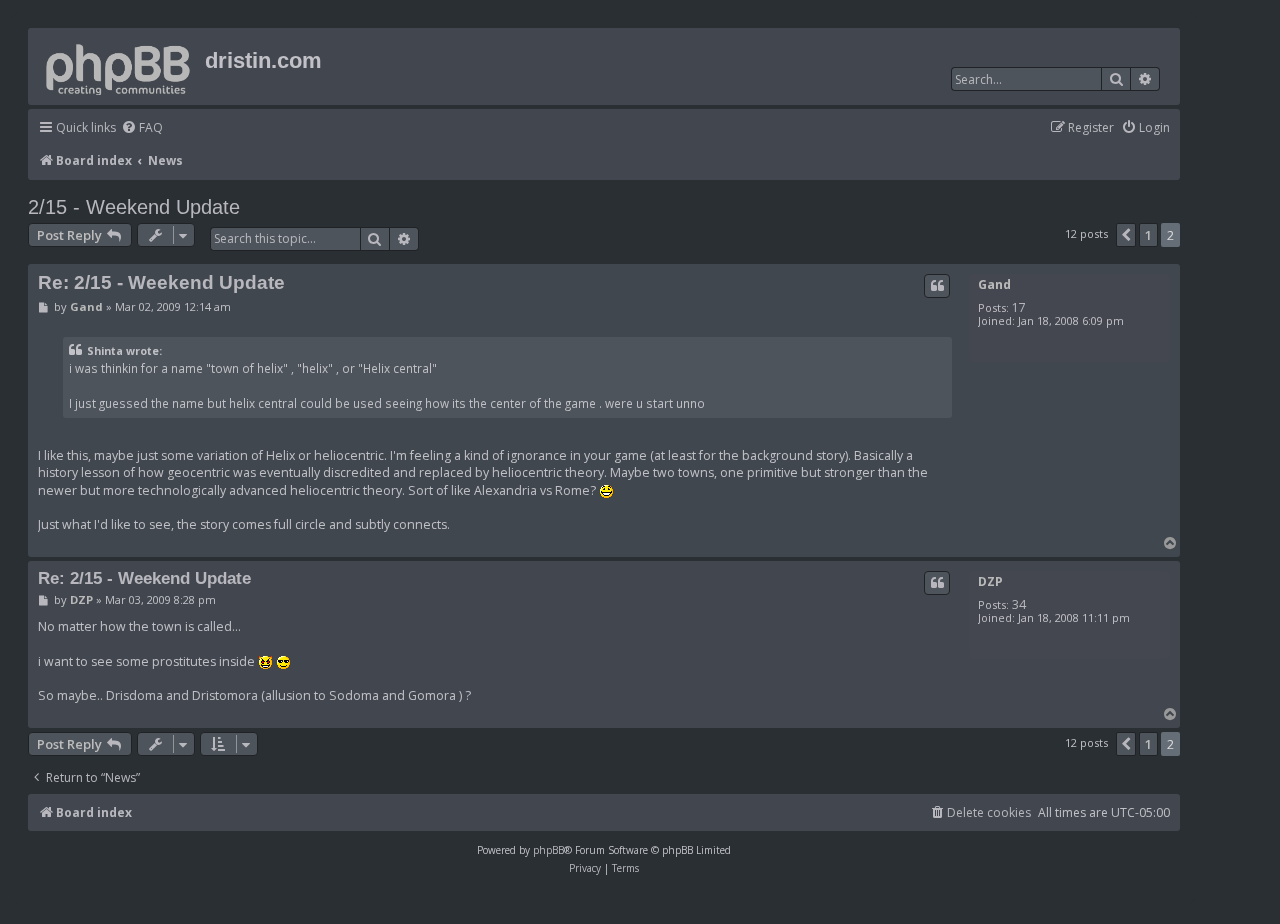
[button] (1126, 235)
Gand (994, 284)
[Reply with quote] (937, 286)
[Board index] (119, 65)
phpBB (548, 850)
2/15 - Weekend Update (134, 207)
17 (1019, 307)
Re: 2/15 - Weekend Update (161, 282)
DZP (990, 581)
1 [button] (1148, 235)
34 (1019, 604)
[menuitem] (142, 128)
